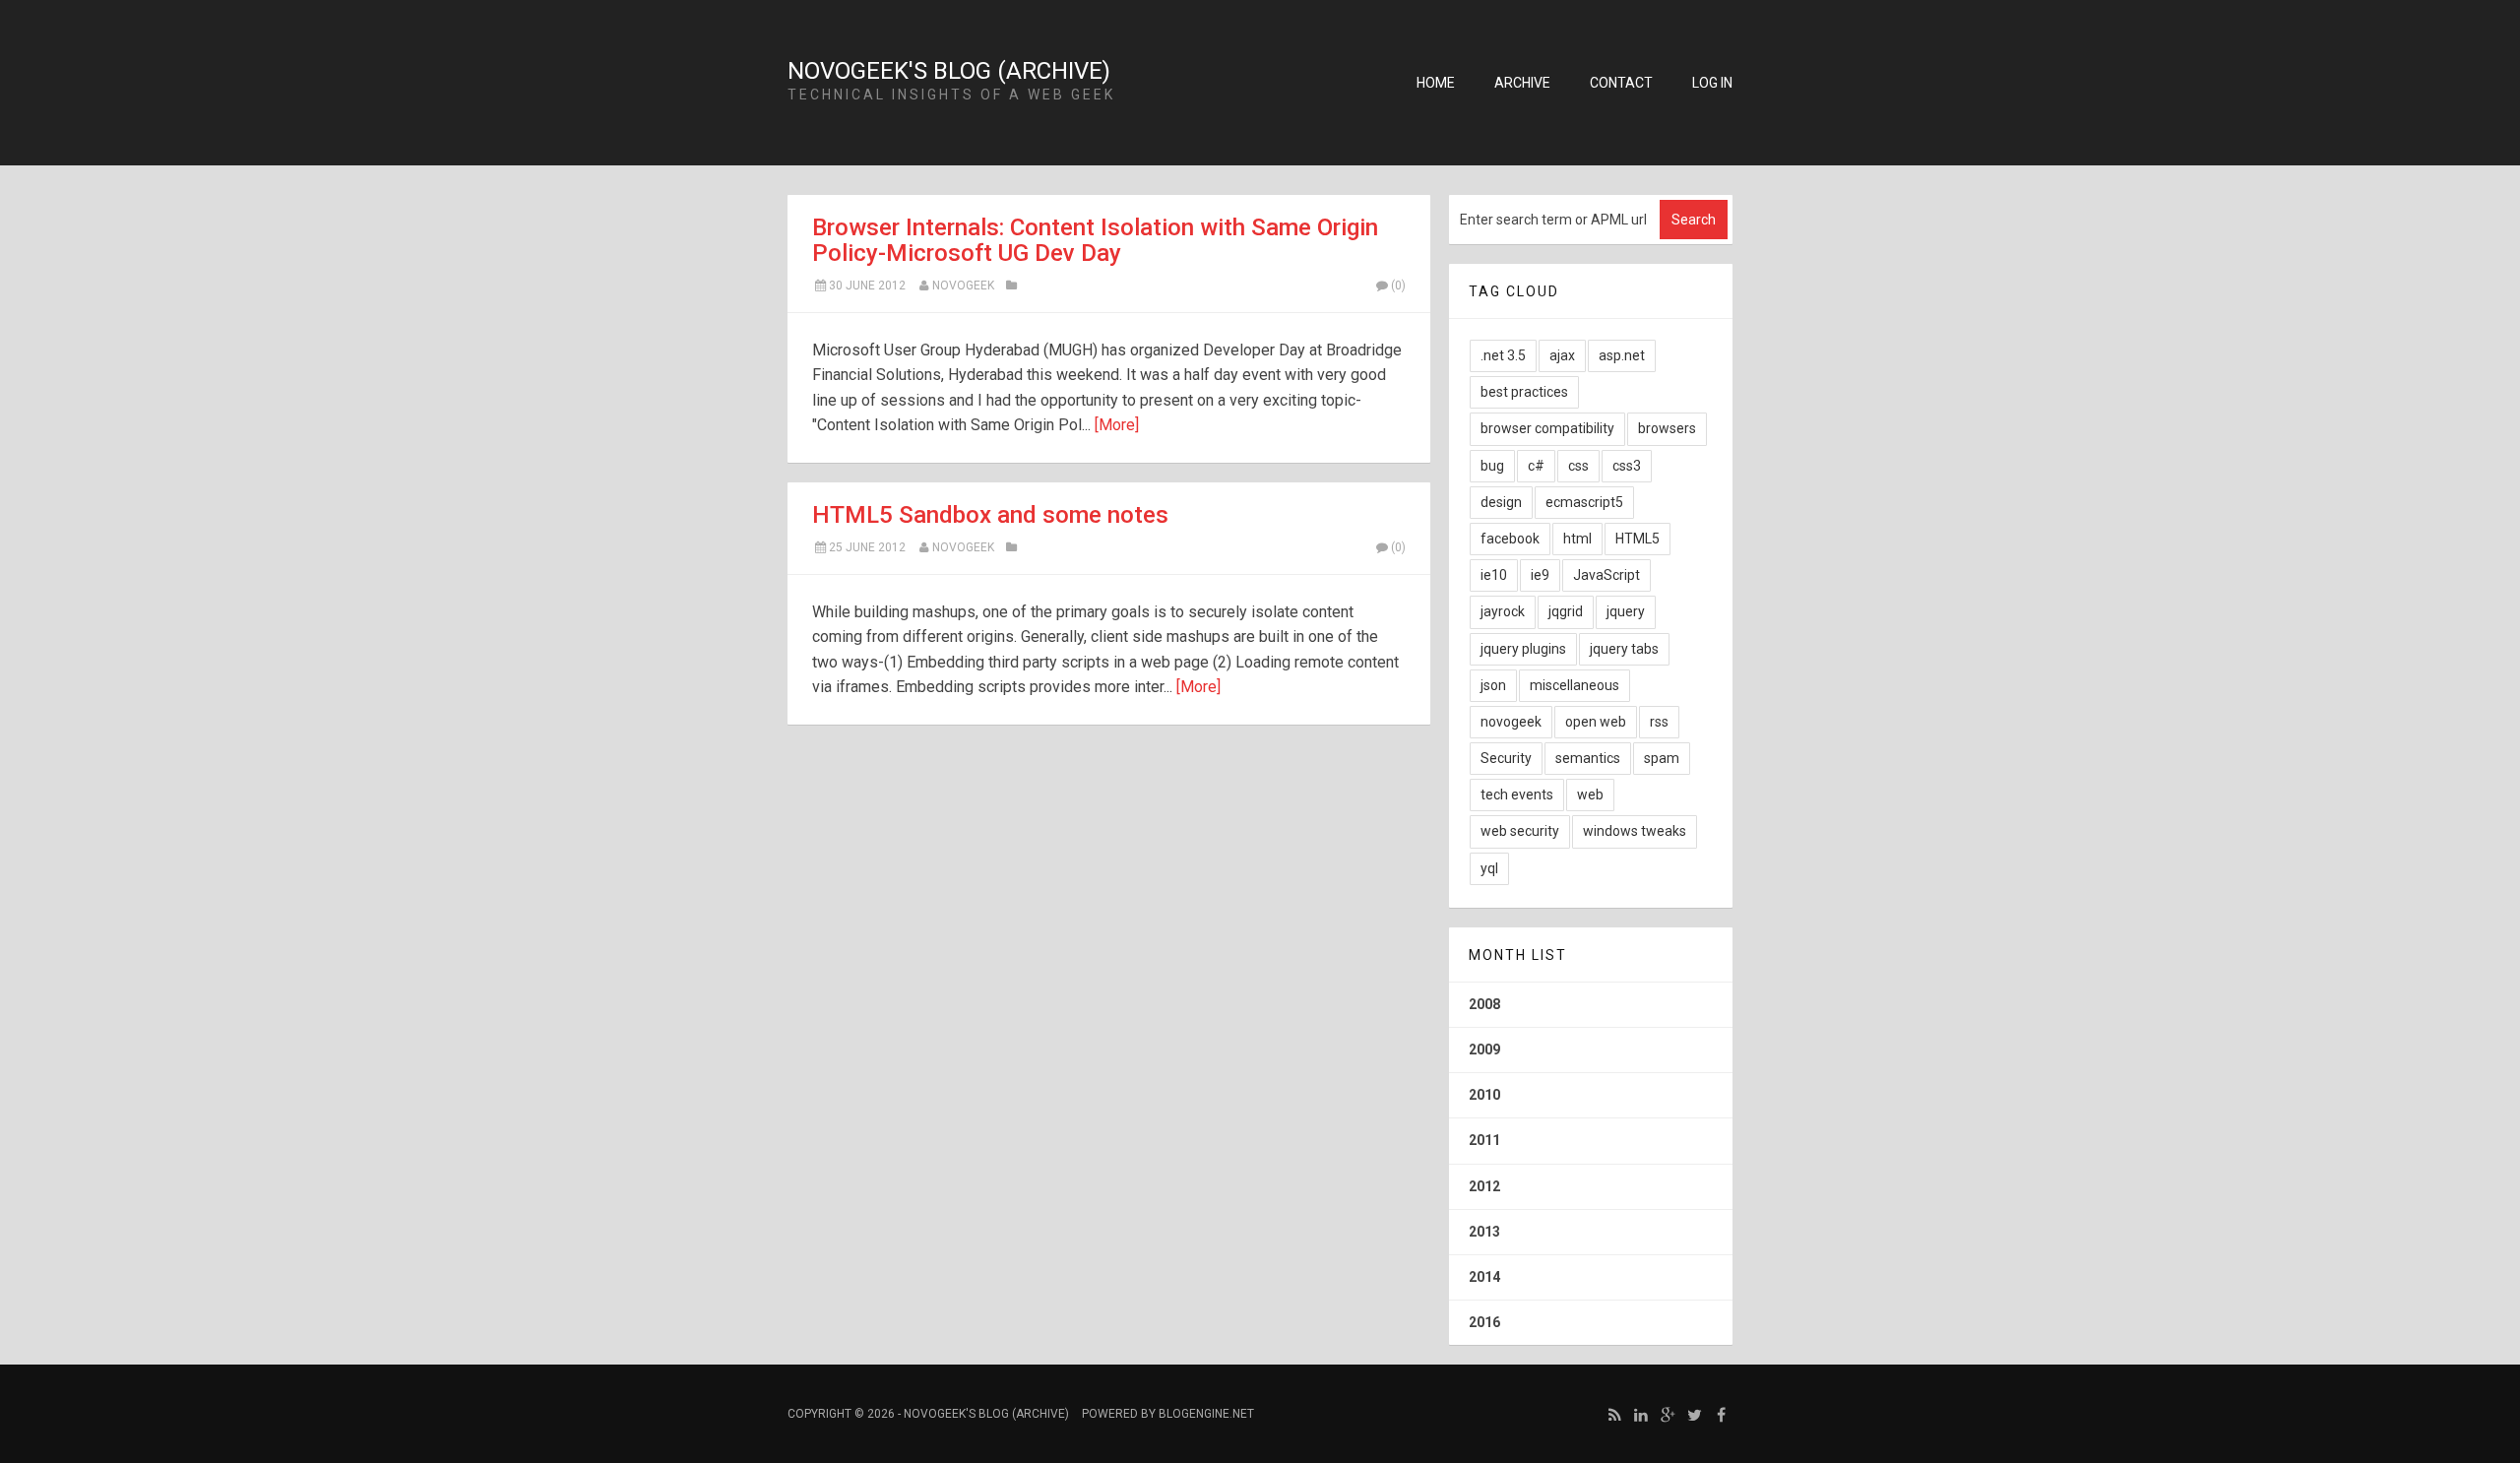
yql (1489, 868)
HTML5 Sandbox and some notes (990, 515)
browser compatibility (1547, 428)
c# (1536, 466)
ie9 (1540, 575)
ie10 (1494, 575)
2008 (1484, 1004)
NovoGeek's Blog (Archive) (949, 71)
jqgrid (1566, 611)
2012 (1484, 1186)
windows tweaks (1635, 831)
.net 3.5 (1503, 355)
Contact (1621, 83)
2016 (1484, 1322)
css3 (1627, 466)
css (1578, 466)
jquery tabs (1624, 649)
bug (1492, 466)
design (1501, 502)
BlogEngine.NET (1206, 1414)
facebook (1510, 539)
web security (1520, 831)
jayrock (1503, 611)
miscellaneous (1575, 685)
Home (1436, 83)
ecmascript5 (1584, 502)
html (1577, 539)
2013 (1484, 1232)
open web (1596, 722)
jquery (1626, 611)
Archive (1522, 83)
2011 (1484, 1140)
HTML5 (1638, 539)
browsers (1667, 428)
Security (1506, 758)
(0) (1398, 286)
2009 (1484, 1050)
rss (1659, 722)
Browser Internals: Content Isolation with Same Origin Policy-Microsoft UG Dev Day (1095, 240)
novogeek (963, 286)
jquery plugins (1523, 649)
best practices (1524, 392)
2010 (1484, 1095)
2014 (1484, 1277)
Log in (1712, 83)
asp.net (1622, 355)
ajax (1562, 355)
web (1590, 795)
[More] (1117, 425)
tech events (1517, 795)
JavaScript (1606, 575)
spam (1662, 758)
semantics (1588, 758)
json (1493, 685)
